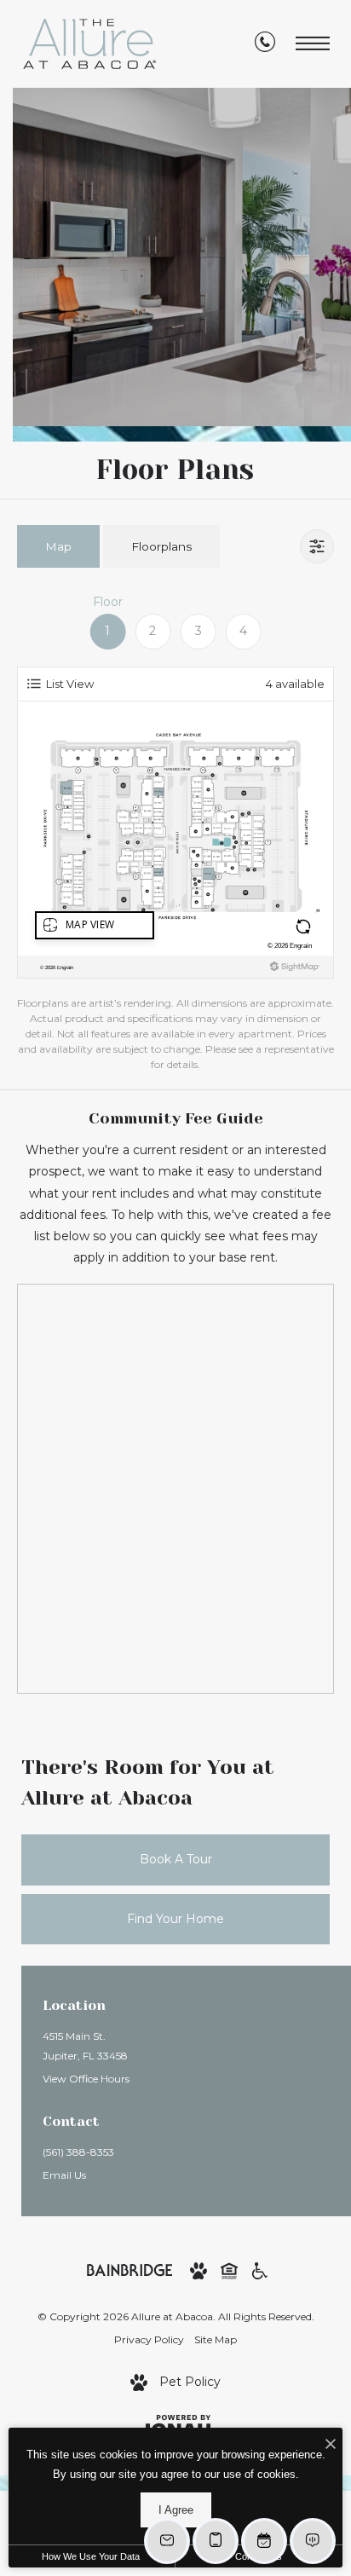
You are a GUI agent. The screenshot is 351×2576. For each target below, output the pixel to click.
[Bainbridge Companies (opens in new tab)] (129, 2269)
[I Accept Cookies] (331, 2445)
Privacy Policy (149, 2339)
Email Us (64, 2175)
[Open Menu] (313, 44)
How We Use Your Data (91, 2556)
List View (70, 684)
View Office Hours (86, 2079)
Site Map (216, 2339)
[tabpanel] (175, 833)
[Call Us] (265, 44)
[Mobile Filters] (317, 546)
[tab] (58, 546)
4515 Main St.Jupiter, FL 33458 (85, 2046)
